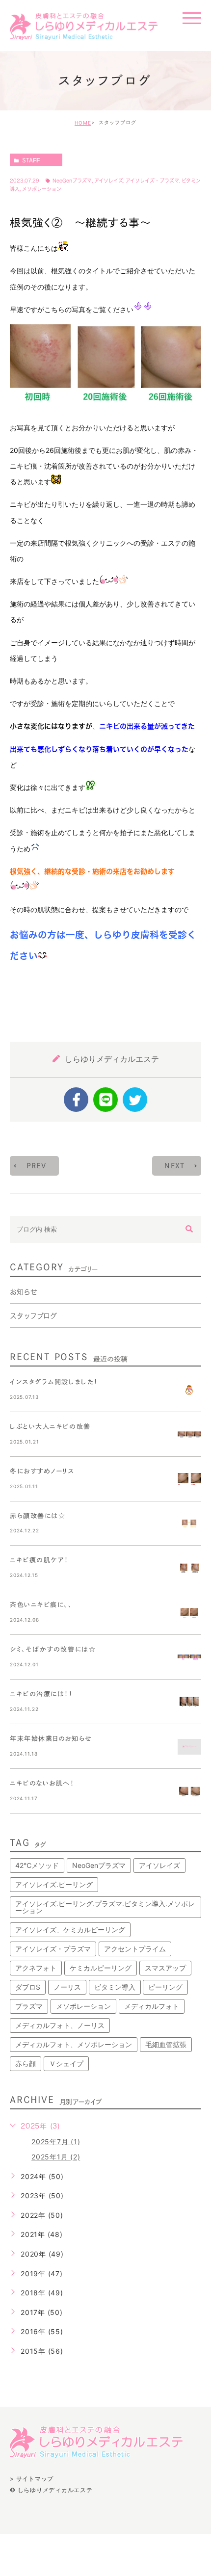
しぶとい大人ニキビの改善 (50, 1427)
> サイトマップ (32, 2478)
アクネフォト (36, 1968)
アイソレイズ (109, 181)
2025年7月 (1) (56, 2142)
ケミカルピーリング (101, 1968)
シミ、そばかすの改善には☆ (53, 1649)
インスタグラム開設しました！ (54, 1382)
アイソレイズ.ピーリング (54, 1884)
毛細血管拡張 (166, 2044)
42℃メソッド (37, 1865)
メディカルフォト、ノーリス (60, 2025)
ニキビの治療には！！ (41, 1694)
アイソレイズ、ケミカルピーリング (70, 1930)
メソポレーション (42, 189)
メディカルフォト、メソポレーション (74, 2044)
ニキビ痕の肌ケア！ (39, 1561)
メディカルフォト (152, 2006)
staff (31, 160)
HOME (83, 123)
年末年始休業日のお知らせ (51, 1739)
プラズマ (29, 2006)
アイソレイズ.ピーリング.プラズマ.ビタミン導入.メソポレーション (105, 1907)
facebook (76, 1100)
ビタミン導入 (115, 1987)
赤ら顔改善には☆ (38, 1516)
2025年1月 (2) (56, 2157)
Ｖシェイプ (66, 2063)
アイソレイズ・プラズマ (152, 181)
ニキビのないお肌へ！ (42, 1783)
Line (105, 1100)
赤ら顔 (26, 2063)
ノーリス (67, 1987)
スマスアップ (165, 1968)
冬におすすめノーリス (42, 1471)
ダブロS (28, 1987)
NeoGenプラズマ (72, 181)
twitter (135, 1100)
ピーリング (165, 1987)
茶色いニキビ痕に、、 (41, 1605)
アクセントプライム (135, 1949)
